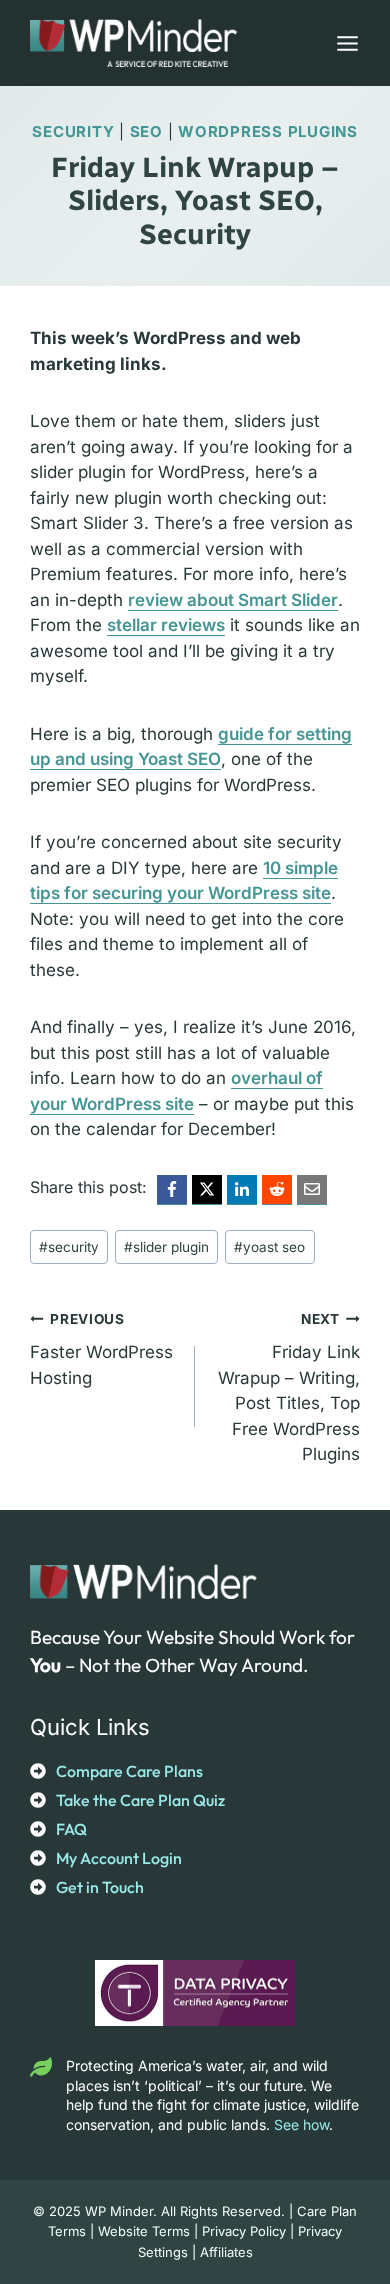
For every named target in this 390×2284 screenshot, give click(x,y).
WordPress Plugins (268, 131)
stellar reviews (166, 625)
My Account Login (119, 1858)
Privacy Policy (244, 2231)
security (69, 1247)
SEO (146, 131)
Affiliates (226, 2252)
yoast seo (269, 1247)
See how (301, 2124)
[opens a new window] (172, 1190)
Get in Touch (100, 1887)
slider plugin (166, 1247)
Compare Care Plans (129, 1771)
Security (73, 131)
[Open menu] (343, 43)
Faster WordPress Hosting (101, 1349)
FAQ (71, 1829)
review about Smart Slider (233, 600)
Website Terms (144, 2231)
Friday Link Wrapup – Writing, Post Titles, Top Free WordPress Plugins (289, 1387)
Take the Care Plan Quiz (140, 1800)
